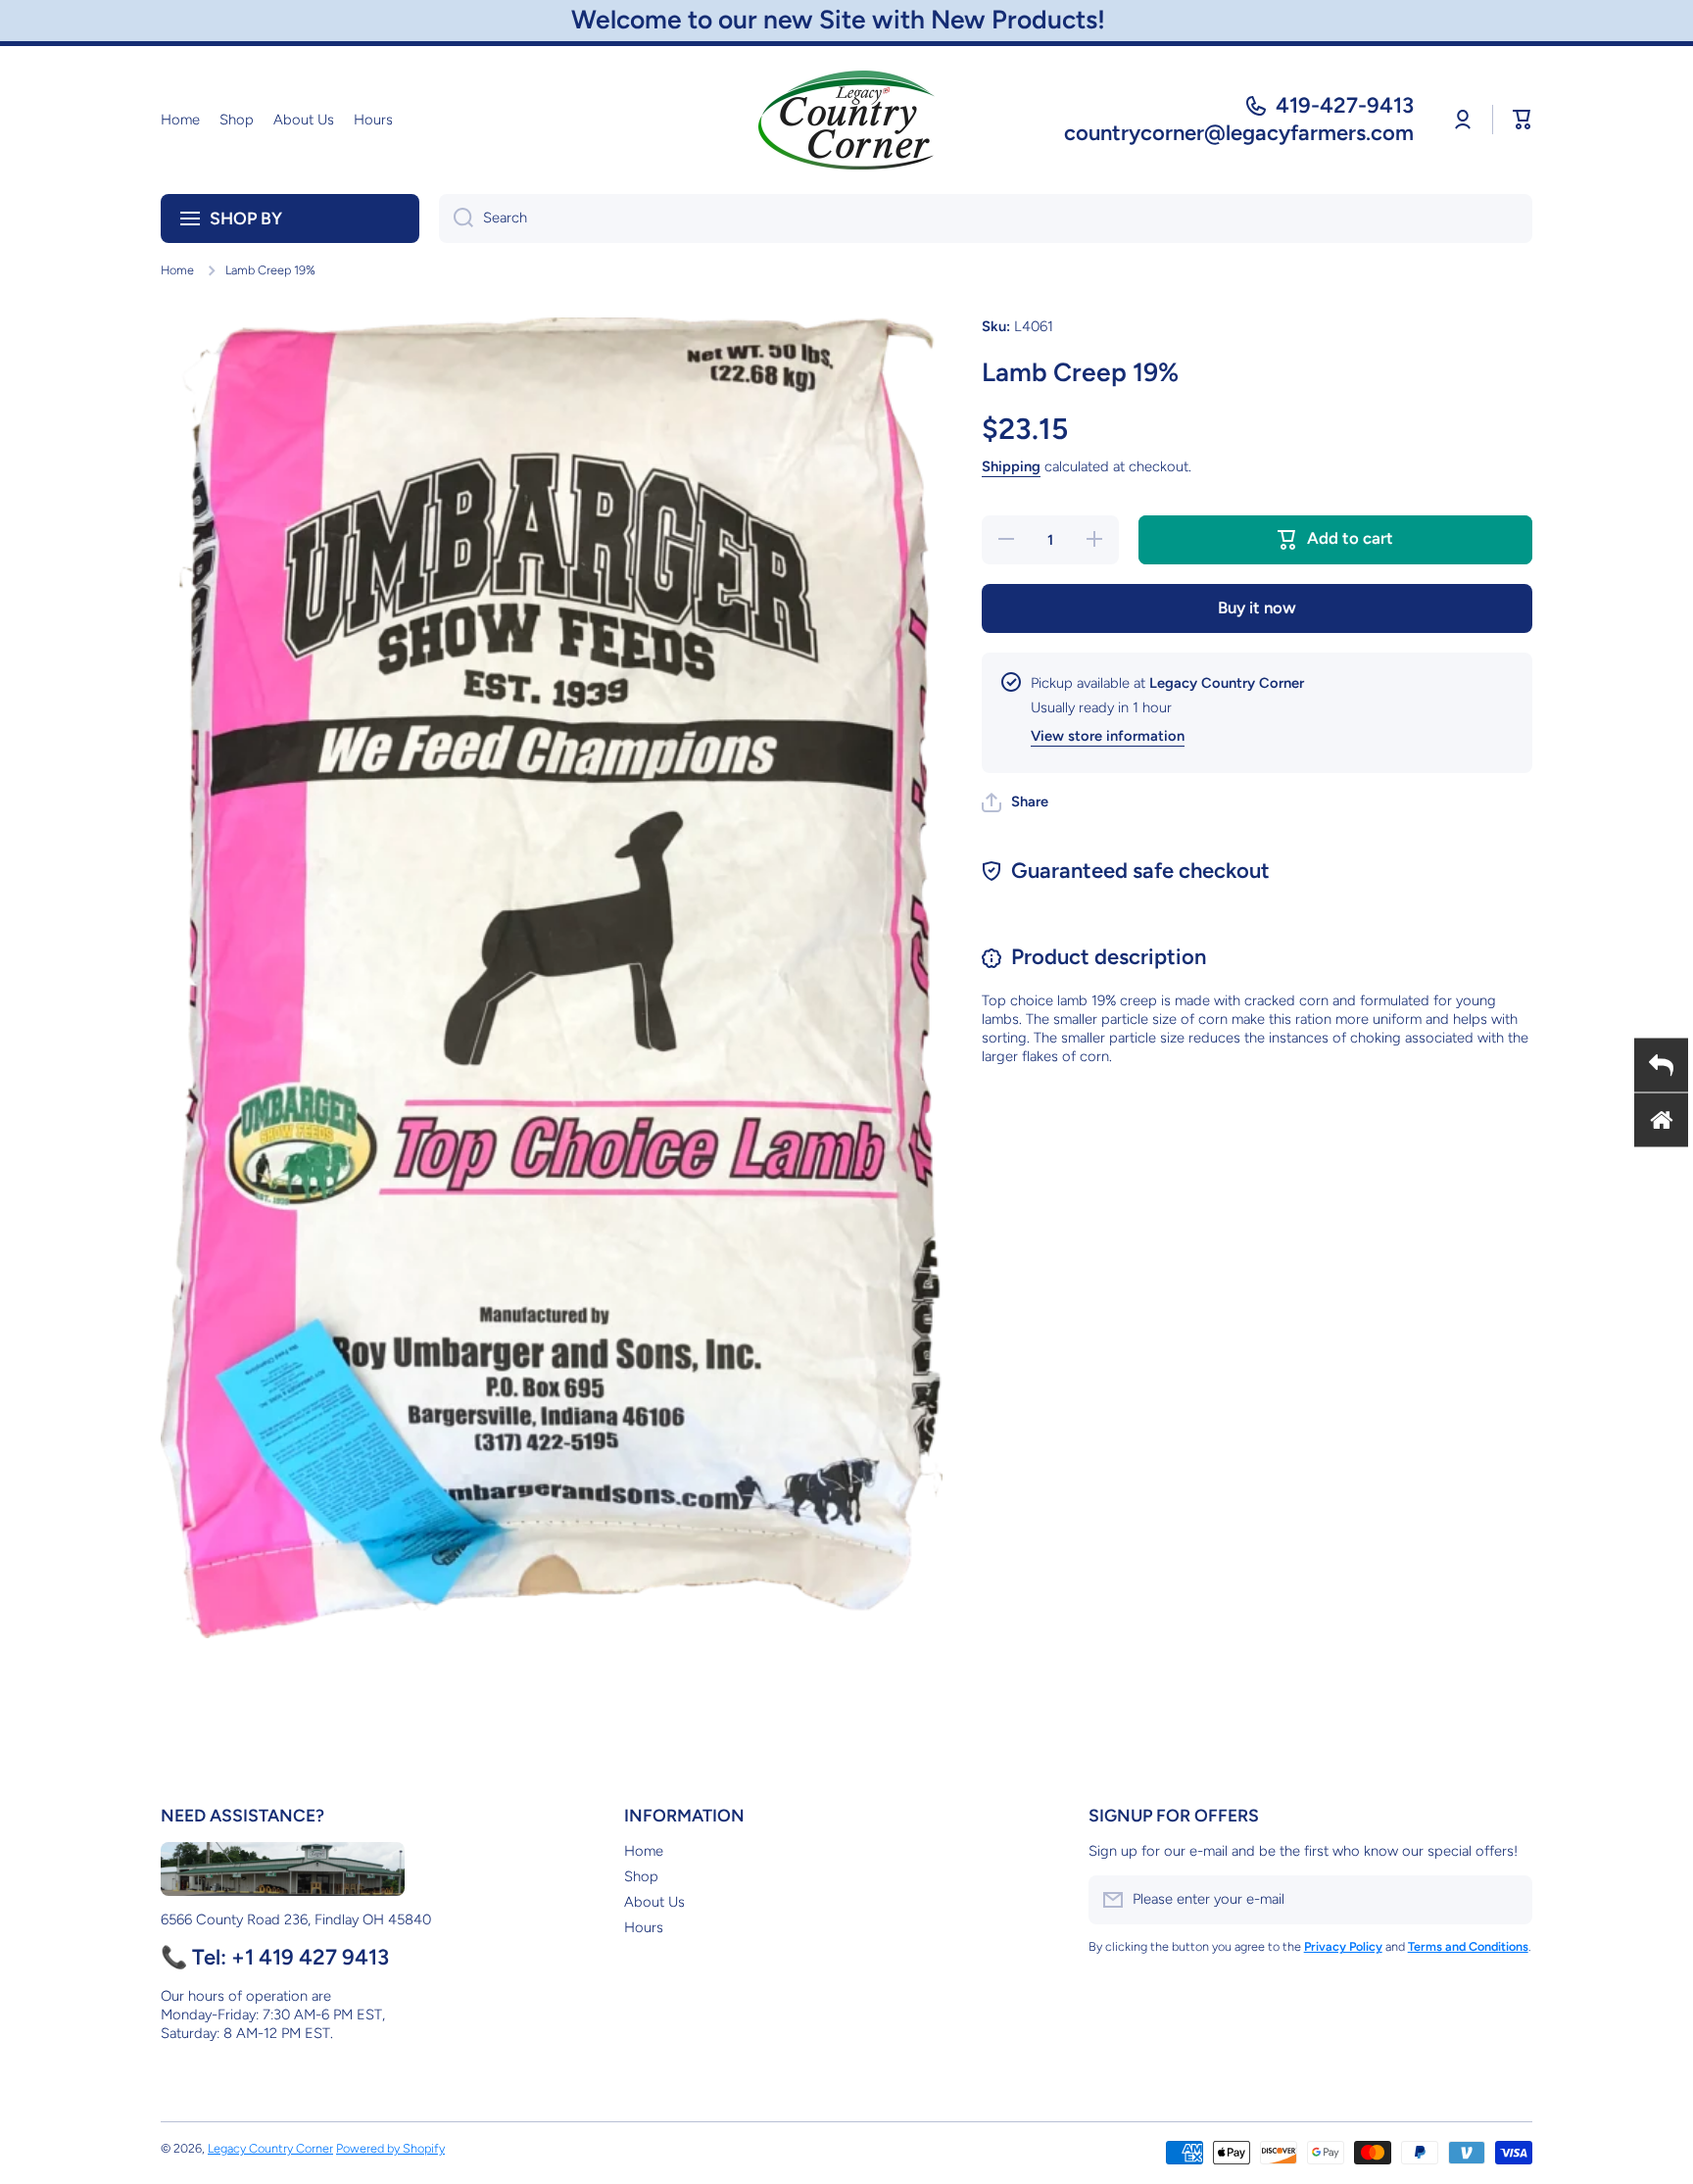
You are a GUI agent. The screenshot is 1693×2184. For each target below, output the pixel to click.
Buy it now (1257, 607)
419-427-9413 (1345, 105)
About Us (654, 1902)
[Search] (456, 218)
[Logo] (846, 120)
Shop (641, 1876)
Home (177, 270)
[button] (1523, 120)
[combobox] (986, 218)
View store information (1108, 736)
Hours (644, 1927)
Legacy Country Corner (270, 2148)
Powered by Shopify (390, 2148)
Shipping (1011, 466)
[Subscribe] (1508, 1900)
